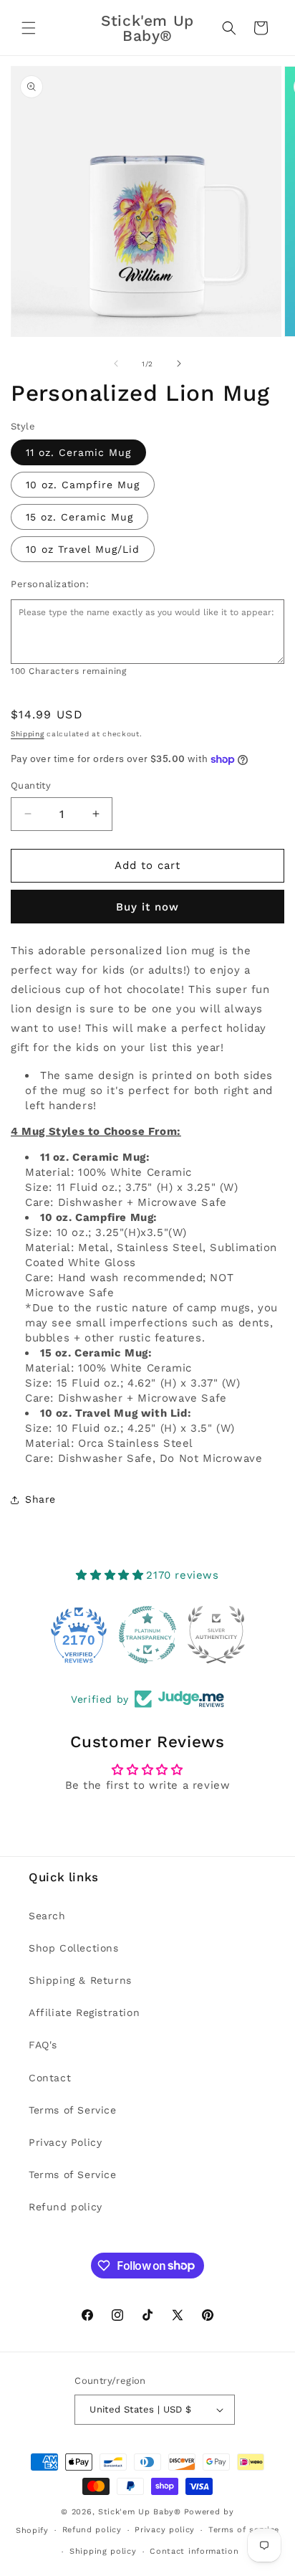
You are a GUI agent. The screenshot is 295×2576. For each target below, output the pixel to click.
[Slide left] (116, 363)
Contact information (194, 2551)
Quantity (31, 785)
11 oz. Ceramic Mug (78, 452)
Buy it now (147, 907)
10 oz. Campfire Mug (83, 485)
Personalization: (50, 584)
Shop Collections (74, 1948)
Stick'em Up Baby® (140, 2512)
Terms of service (244, 2530)
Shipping (28, 734)
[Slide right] (179, 363)
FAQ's (43, 2045)
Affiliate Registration (84, 2012)
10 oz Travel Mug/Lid (83, 549)
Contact (50, 2078)
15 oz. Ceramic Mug (79, 517)
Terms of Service (73, 2110)
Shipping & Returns (80, 1980)
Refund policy (66, 2207)
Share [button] (40, 1499)
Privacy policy (165, 2530)
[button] (29, 28)
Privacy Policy (65, 2142)
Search (47, 1916)
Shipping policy (103, 2551)
